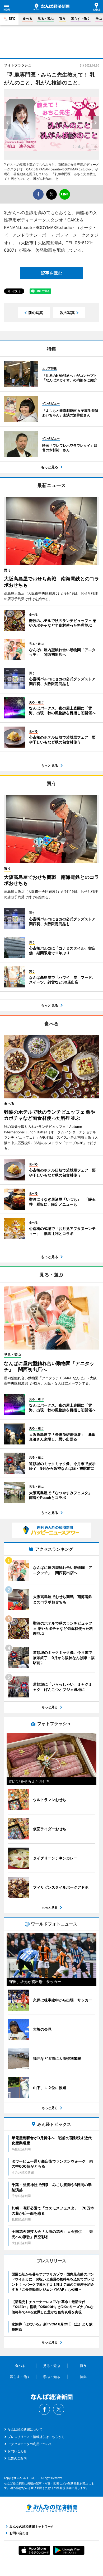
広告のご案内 (17, 2458)
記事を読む (51, 273)
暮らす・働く (81, 19)
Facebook (44, 2409)
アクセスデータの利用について (30, 2444)
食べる (27, 19)
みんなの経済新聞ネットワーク (51, 2508)
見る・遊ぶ (46, 19)
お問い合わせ (17, 2451)
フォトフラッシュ (18, 65)
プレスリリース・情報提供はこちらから (36, 2437)
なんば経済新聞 (51, 7)
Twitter (59, 2409)
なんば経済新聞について (25, 2429)
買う (62, 19)
